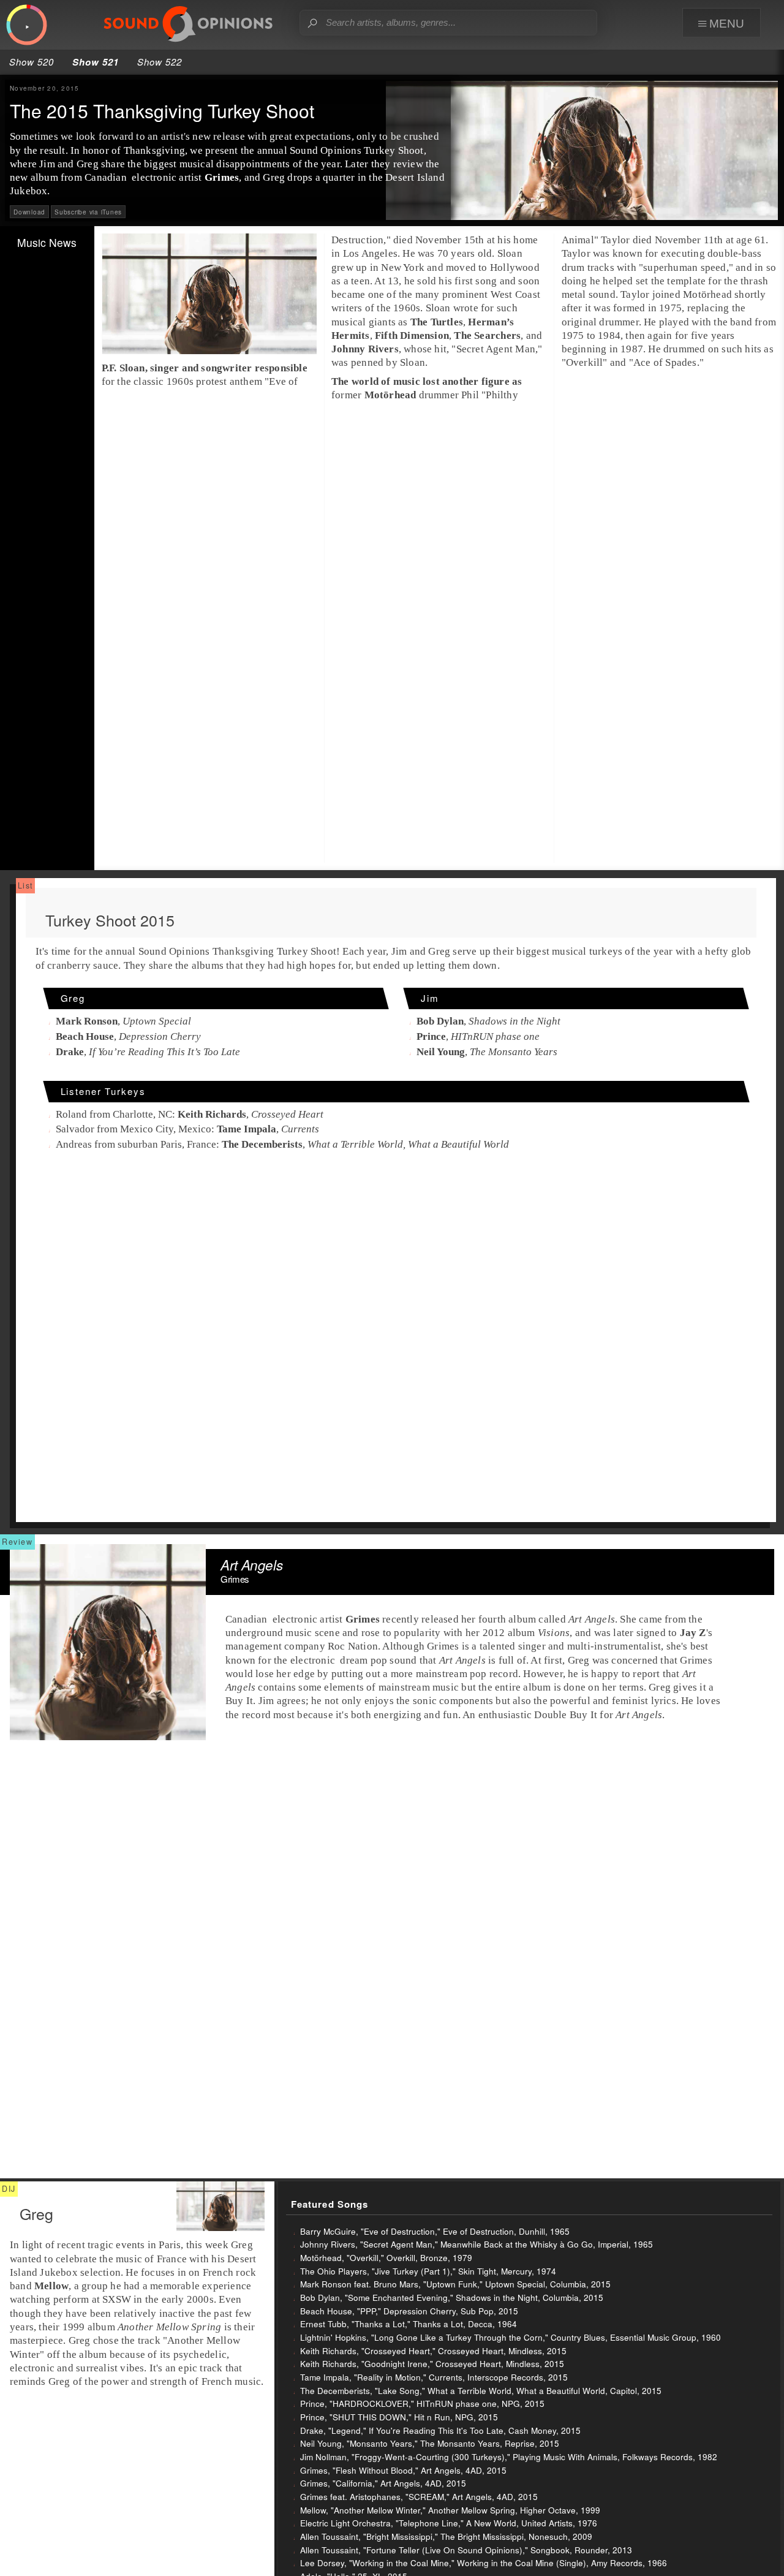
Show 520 (32, 62)
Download (29, 212)
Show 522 (160, 62)
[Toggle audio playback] (27, 25)
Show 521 (96, 62)
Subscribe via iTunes (88, 212)
